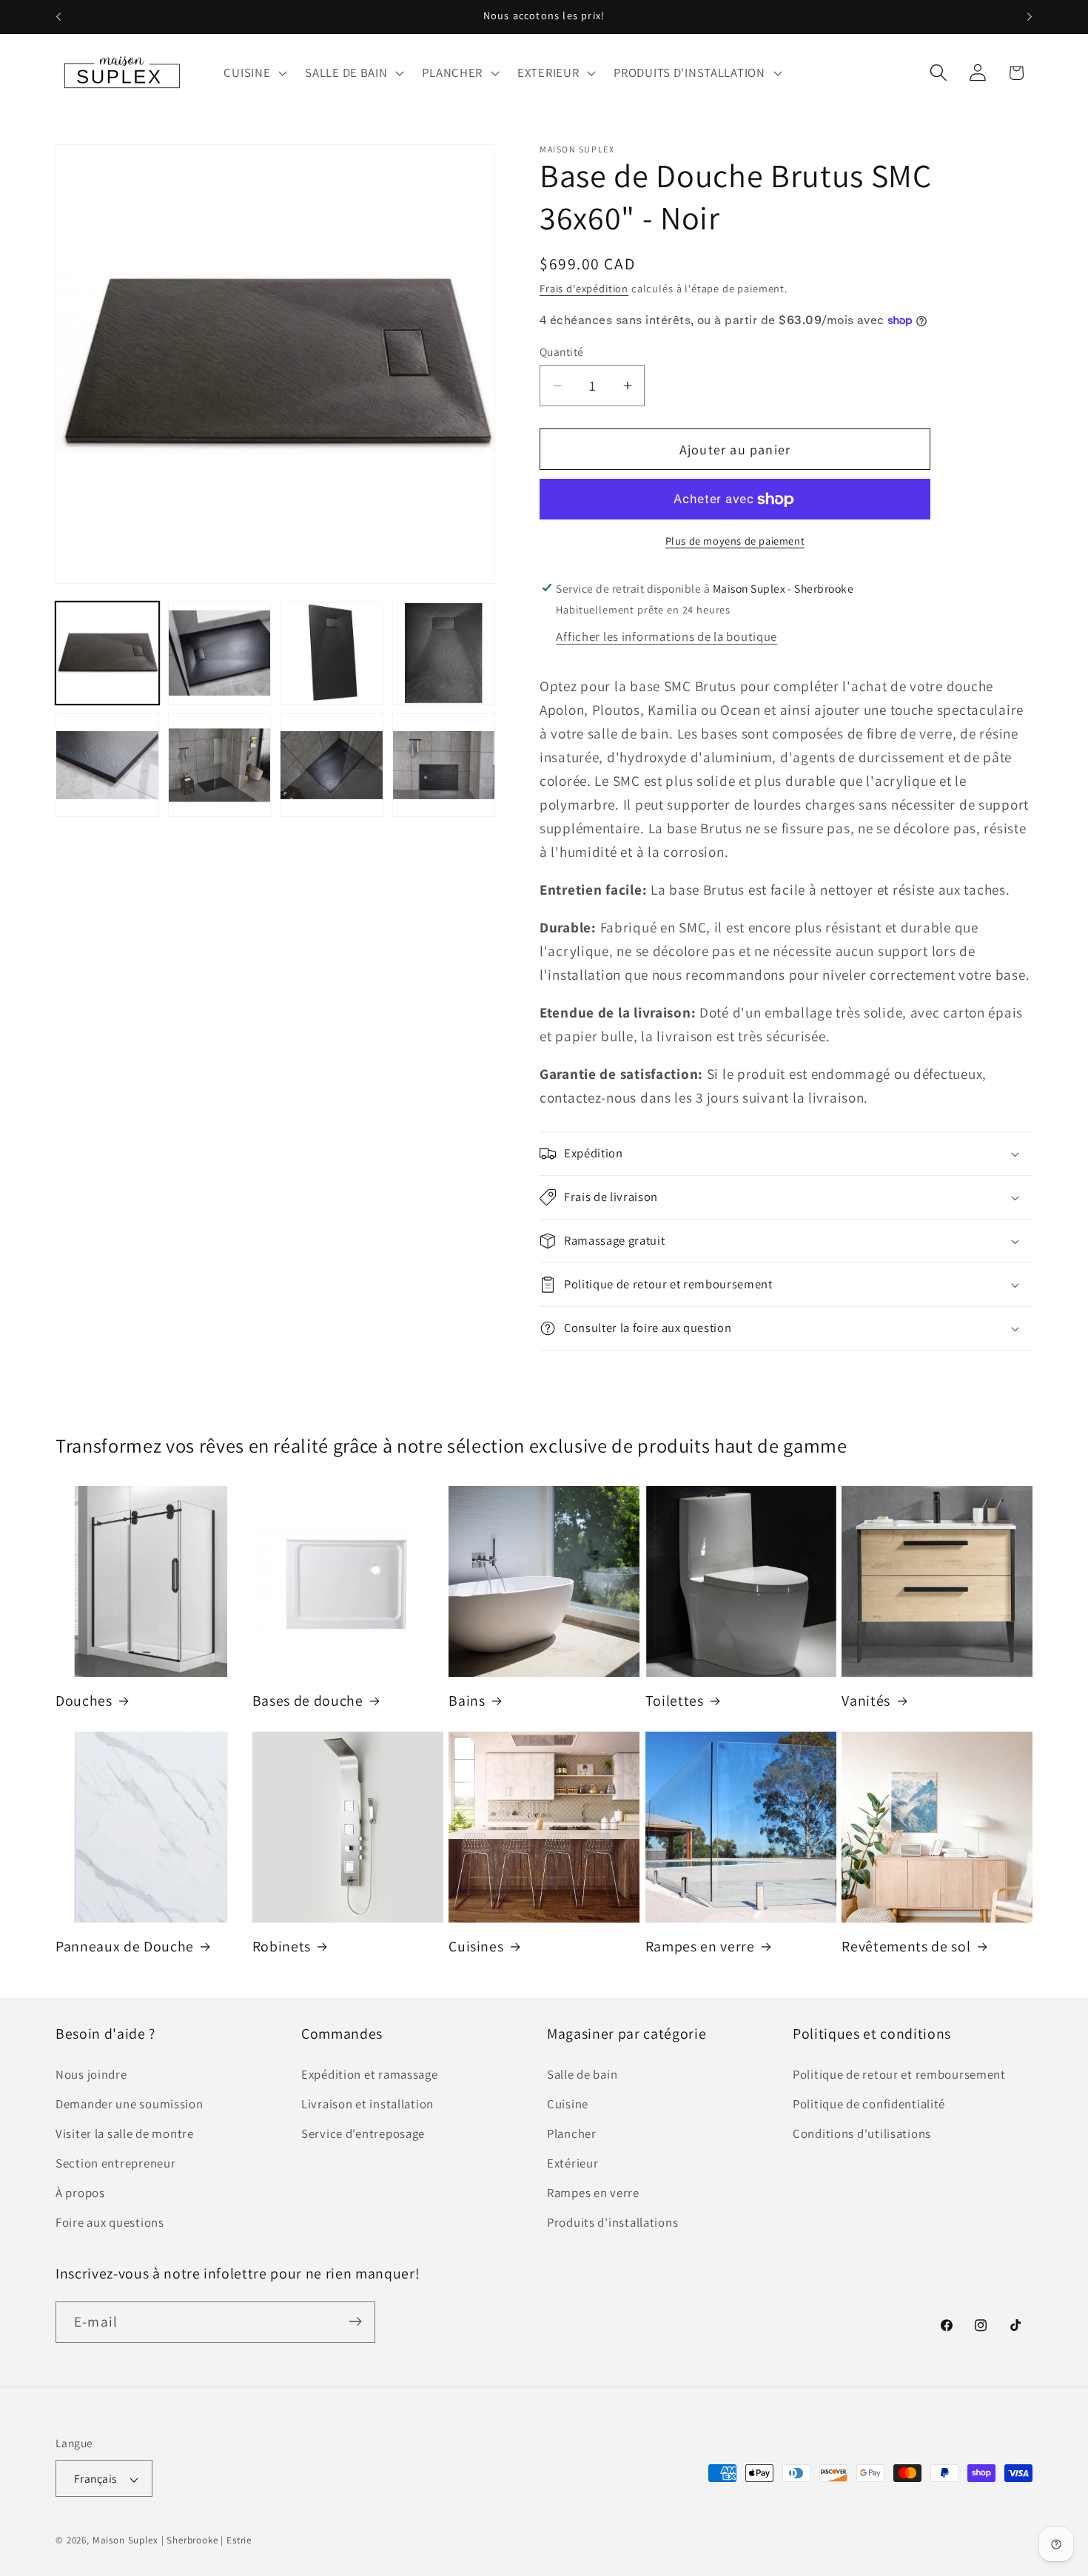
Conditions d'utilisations (862, 2133)
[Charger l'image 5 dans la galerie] (107, 765)
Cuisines (476, 1947)
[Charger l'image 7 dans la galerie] (332, 765)
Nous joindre (91, 2074)
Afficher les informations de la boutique (666, 636)
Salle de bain (582, 2074)
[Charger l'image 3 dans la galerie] (332, 653)
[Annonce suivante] (1030, 17)
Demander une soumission (130, 2104)
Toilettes (675, 1701)
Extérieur (572, 2163)
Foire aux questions (110, 2222)
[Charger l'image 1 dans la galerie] (107, 653)
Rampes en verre (700, 1947)
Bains (467, 1701)
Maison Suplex (125, 2541)
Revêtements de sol (906, 1947)
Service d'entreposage (363, 2133)
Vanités (866, 1701)
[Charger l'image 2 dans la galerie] (220, 653)
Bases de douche (308, 1701)
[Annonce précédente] (58, 17)
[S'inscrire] (355, 2321)
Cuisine (568, 2104)
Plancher (572, 2133)
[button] (254, 73)
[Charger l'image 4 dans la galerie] (444, 653)
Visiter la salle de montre (125, 2133)
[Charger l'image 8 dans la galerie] (444, 765)
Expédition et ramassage (370, 2074)
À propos (80, 2193)
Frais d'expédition (584, 288)
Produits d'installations (612, 2222)
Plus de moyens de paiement (735, 541)
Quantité (562, 352)
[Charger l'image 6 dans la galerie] (220, 765)
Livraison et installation (367, 2104)
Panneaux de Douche (125, 1947)
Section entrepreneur (115, 2163)
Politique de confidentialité (869, 2104)
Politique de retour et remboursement (899, 2074)
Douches (84, 1701)
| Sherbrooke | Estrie (207, 2541)
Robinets (282, 1947)
